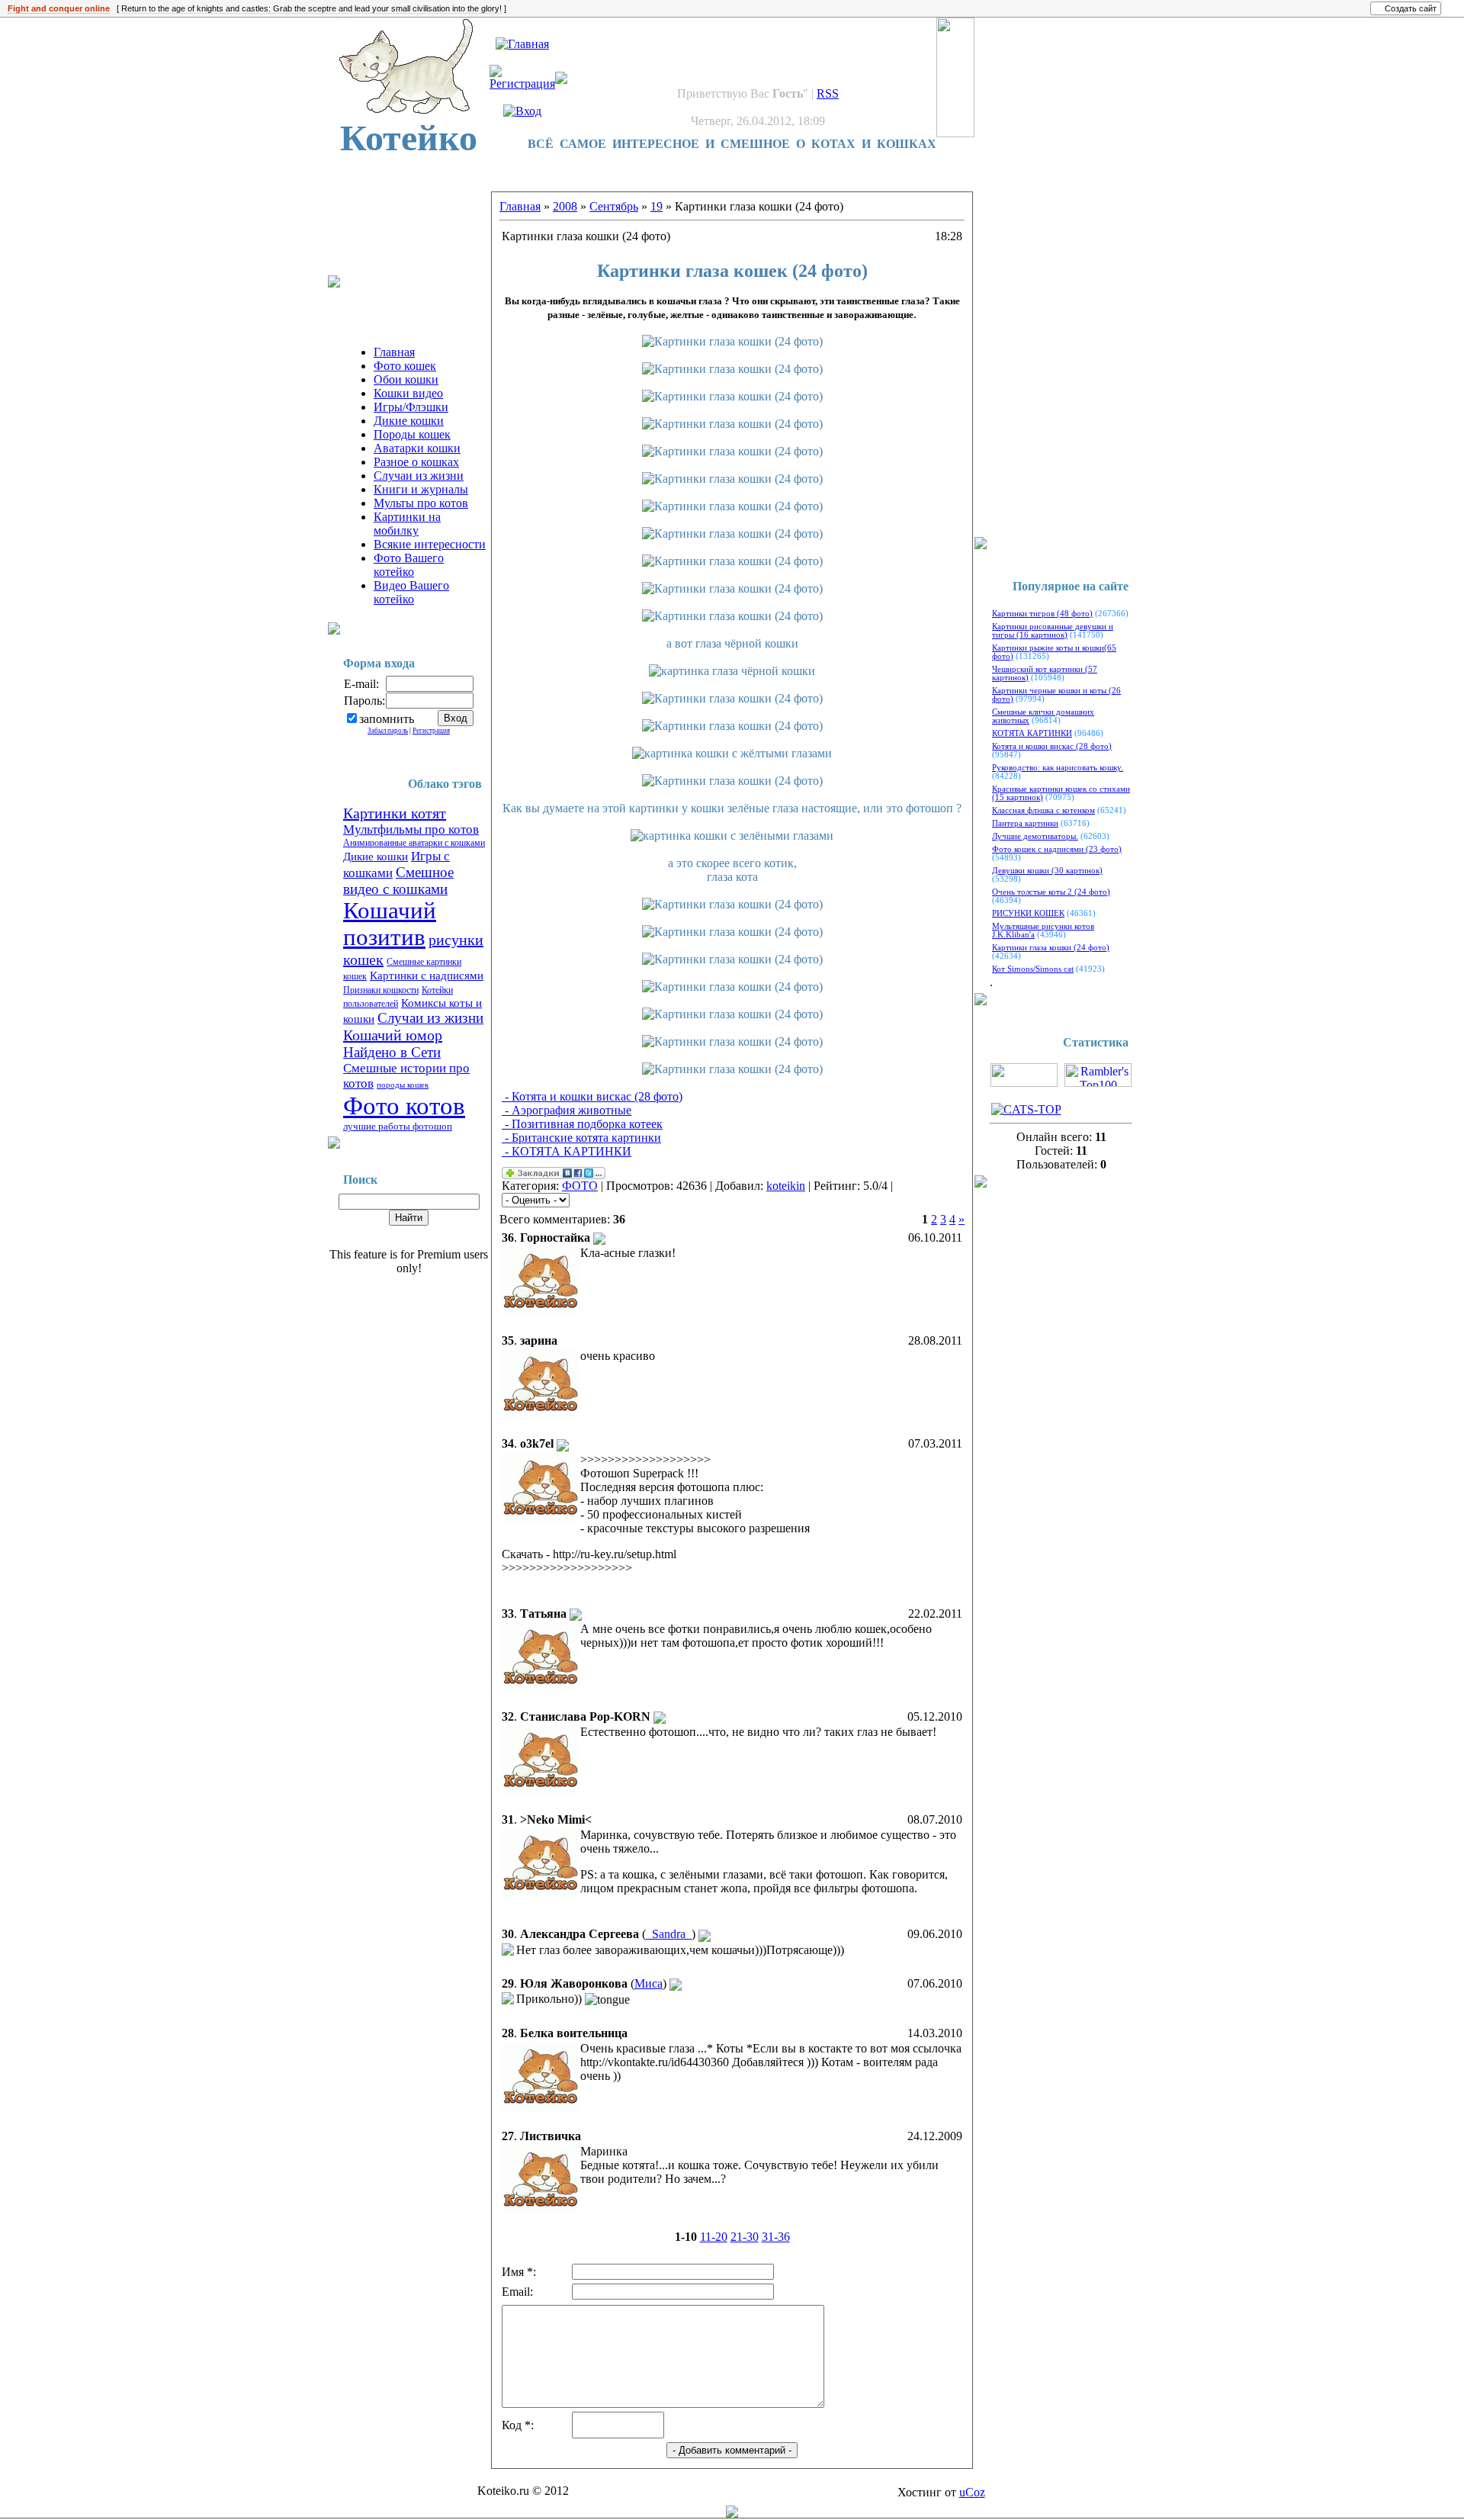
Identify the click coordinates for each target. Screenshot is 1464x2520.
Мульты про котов (421, 503)
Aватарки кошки (417, 448)
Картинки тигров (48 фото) (1042, 614)
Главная (394, 352)
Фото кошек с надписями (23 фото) (1057, 849)
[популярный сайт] (732, 2514)
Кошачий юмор (393, 1035)
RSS (828, 93)
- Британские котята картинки (581, 1138)
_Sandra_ (669, 1934)
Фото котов (404, 1106)
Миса (649, 1983)
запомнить (387, 719)
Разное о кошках (416, 462)
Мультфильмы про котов (411, 829)
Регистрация (431, 731)
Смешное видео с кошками (398, 881)
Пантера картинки (1025, 823)
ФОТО (580, 1186)
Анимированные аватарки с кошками (414, 843)
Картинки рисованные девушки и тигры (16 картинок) (1053, 631)
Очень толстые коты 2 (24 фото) (1051, 892)
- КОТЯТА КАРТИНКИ (567, 1151)
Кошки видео (408, 393)
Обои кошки (406, 379)
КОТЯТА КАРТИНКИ (1032, 733)
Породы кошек (412, 434)
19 (657, 206)
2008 (565, 206)
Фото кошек (405, 366)
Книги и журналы (421, 489)
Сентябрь (614, 206)
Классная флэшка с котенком (1043, 810)
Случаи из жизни (419, 476)
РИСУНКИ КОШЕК (1028, 913)
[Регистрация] (522, 84)
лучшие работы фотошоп (398, 1126)
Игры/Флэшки (411, 407)
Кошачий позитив (390, 924)
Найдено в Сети (392, 1052)
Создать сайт (1411, 8)
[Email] (599, 1237)
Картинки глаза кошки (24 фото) (1051, 948)
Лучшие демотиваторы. (1035, 836)
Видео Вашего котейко (411, 592)
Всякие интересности (430, 544)
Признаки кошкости (381, 990)
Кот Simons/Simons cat (1033, 969)
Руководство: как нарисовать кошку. (1058, 768)
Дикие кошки (409, 421)
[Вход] (522, 111)
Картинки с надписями (427, 976)
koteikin (786, 1186)
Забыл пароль (388, 731)
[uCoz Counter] (1024, 1083)
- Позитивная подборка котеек (582, 1124)
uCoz (972, 2492)
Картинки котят (395, 813)
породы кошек (403, 1085)
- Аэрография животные (567, 1110)
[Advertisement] (404, 237)
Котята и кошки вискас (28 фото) (1052, 746)
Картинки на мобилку (407, 524)
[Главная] (522, 44)
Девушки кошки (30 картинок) (1047, 871)
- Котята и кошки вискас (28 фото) (592, 1096)
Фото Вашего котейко (409, 565)
